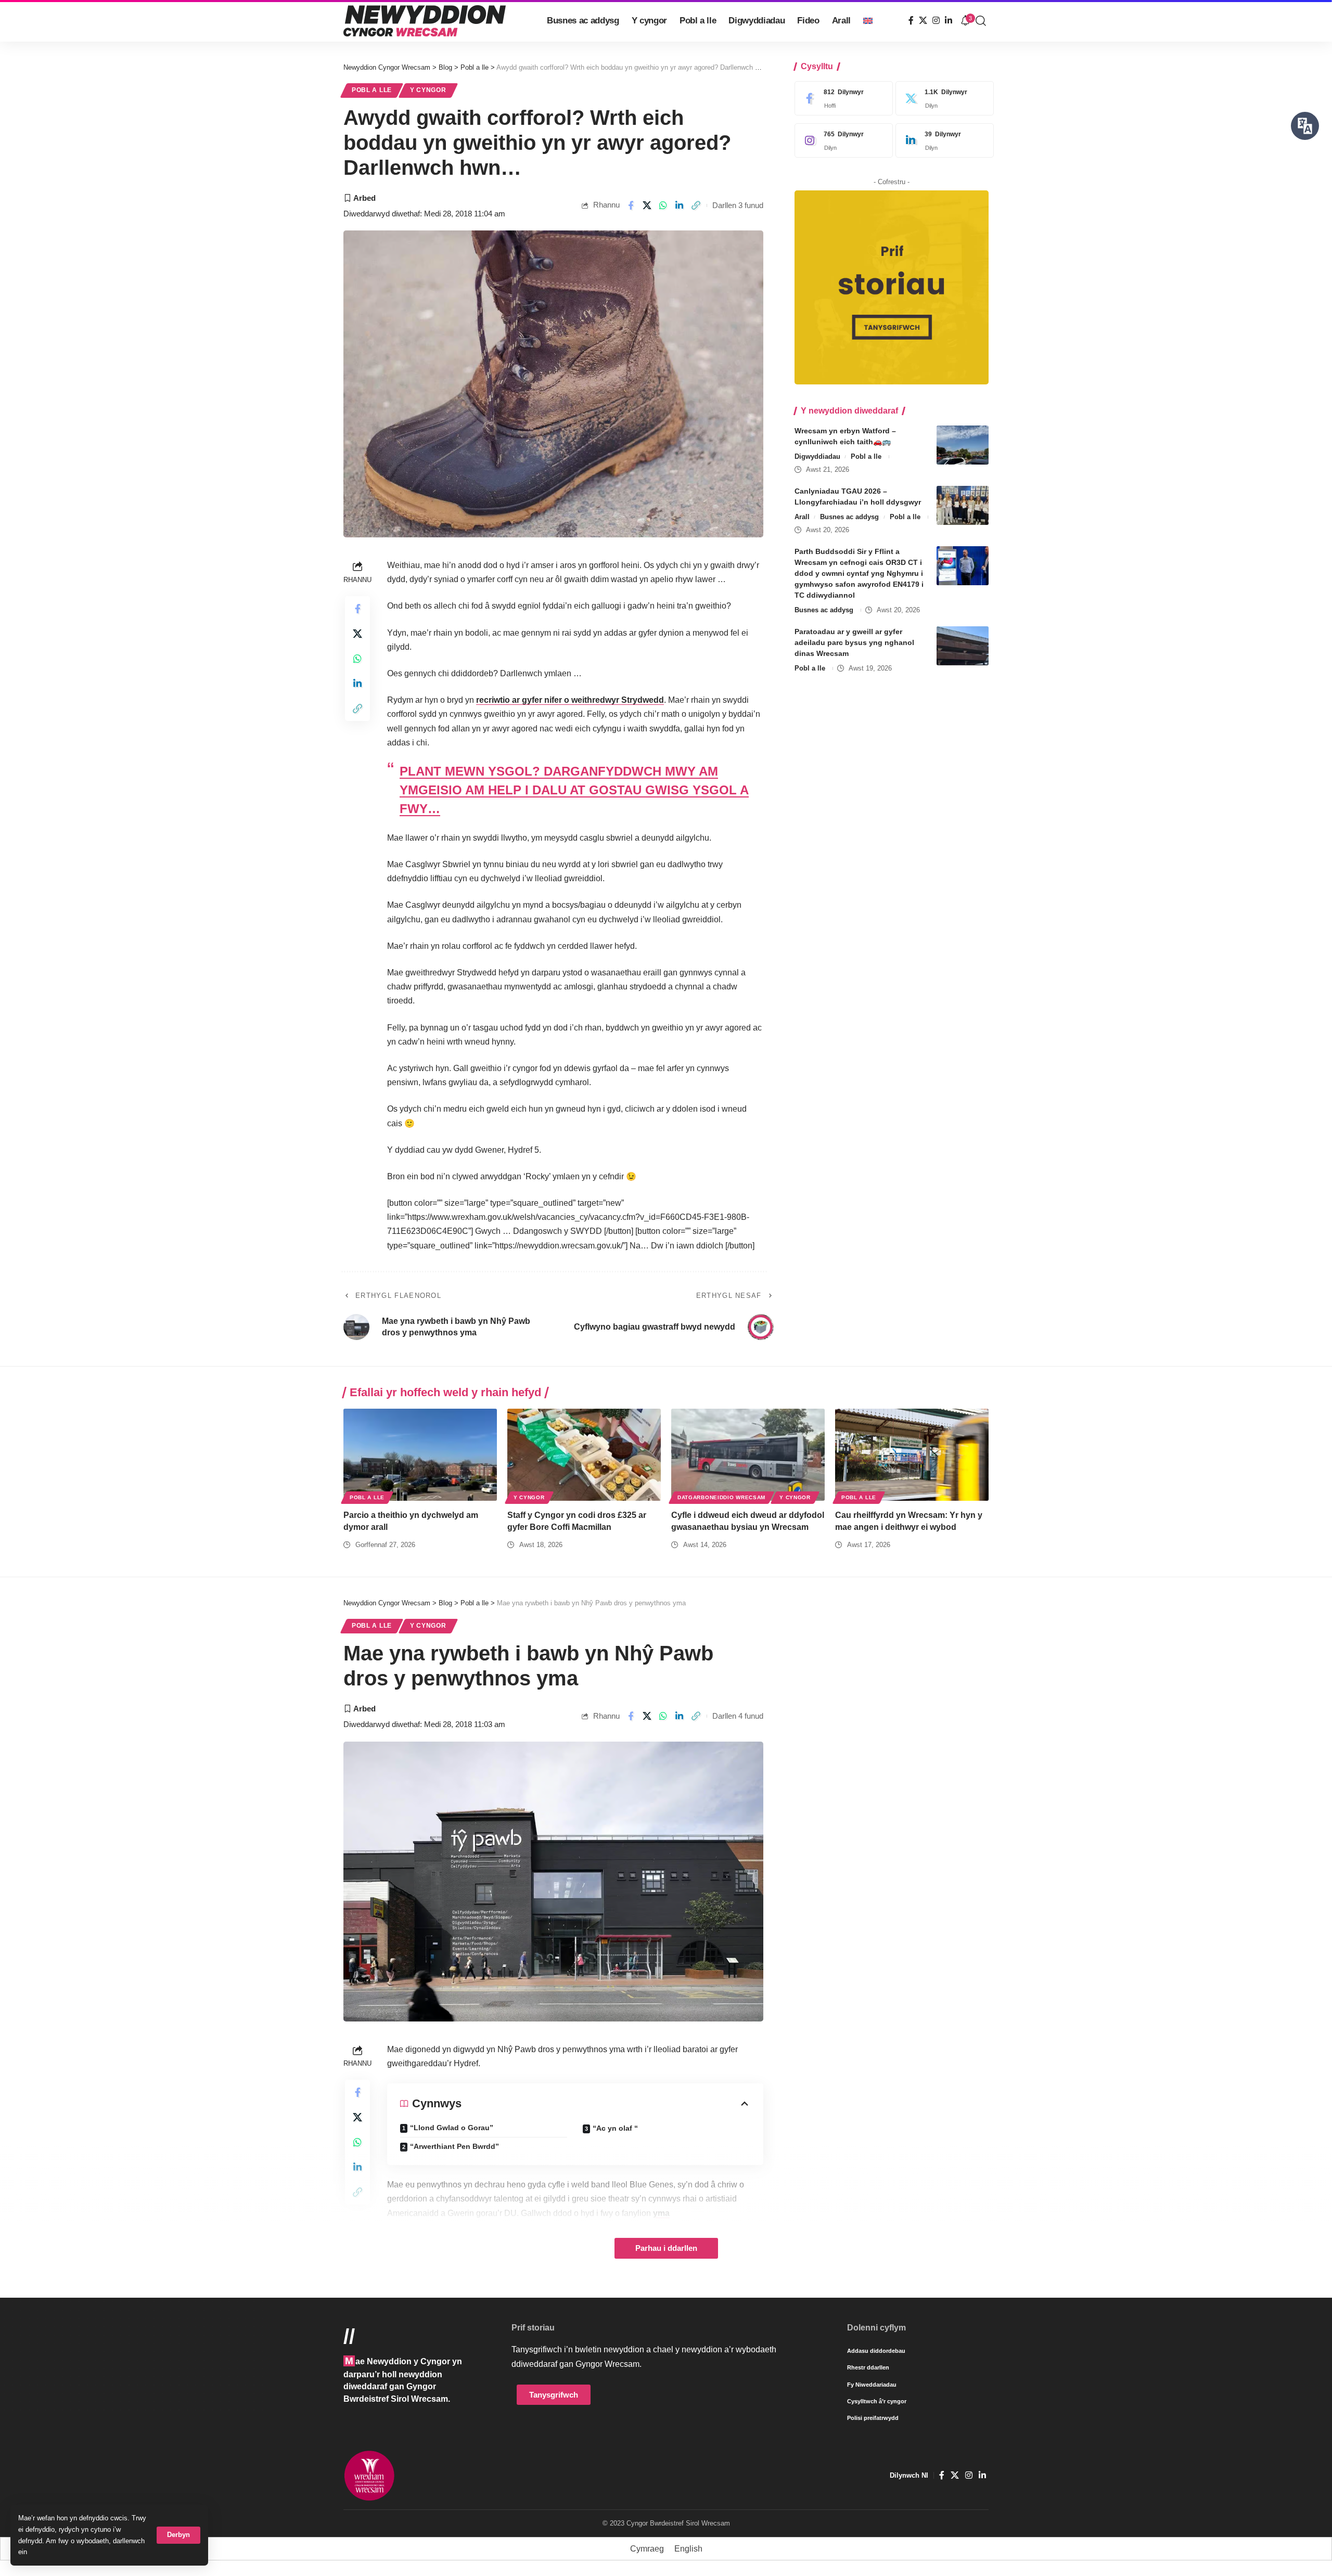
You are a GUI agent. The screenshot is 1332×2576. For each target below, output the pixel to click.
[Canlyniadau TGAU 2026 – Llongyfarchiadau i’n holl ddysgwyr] (963, 505)
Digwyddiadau (817, 456)
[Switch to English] (868, 21)
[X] (923, 21)
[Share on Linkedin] (680, 205)
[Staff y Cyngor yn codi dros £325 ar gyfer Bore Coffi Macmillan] (584, 1455)
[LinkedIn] (949, 21)
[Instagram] (936, 21)
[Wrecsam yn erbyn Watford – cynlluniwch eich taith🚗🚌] (963, 445)
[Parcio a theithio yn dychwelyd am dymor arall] (420, 1455)
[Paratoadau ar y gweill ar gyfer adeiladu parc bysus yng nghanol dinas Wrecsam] (963, 646)
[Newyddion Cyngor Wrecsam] (425, 21)
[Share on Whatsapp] (663, 205)
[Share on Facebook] (631, 205)
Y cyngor (428, 90)
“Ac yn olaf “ (615, 2128)
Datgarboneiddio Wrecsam (721, 1497)
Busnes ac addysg (849, 517)
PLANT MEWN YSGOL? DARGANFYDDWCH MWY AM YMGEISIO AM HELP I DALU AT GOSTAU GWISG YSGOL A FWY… (574, 790)
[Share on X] (647, 205)
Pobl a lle (372, 90)
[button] (178, 2535)
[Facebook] (911, 21)
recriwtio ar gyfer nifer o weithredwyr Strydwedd (570, 700)
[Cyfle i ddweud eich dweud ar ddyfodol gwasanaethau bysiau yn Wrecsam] (748, 1455)
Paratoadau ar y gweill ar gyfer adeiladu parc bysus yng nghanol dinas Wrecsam (854, 642)
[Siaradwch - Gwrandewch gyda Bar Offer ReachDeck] (1305, 126)
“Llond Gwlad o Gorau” (452, 2128)
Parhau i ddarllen (666, 2248)
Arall (802, 517)
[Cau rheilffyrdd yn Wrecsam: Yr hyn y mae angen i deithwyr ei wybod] (912, 1455)
